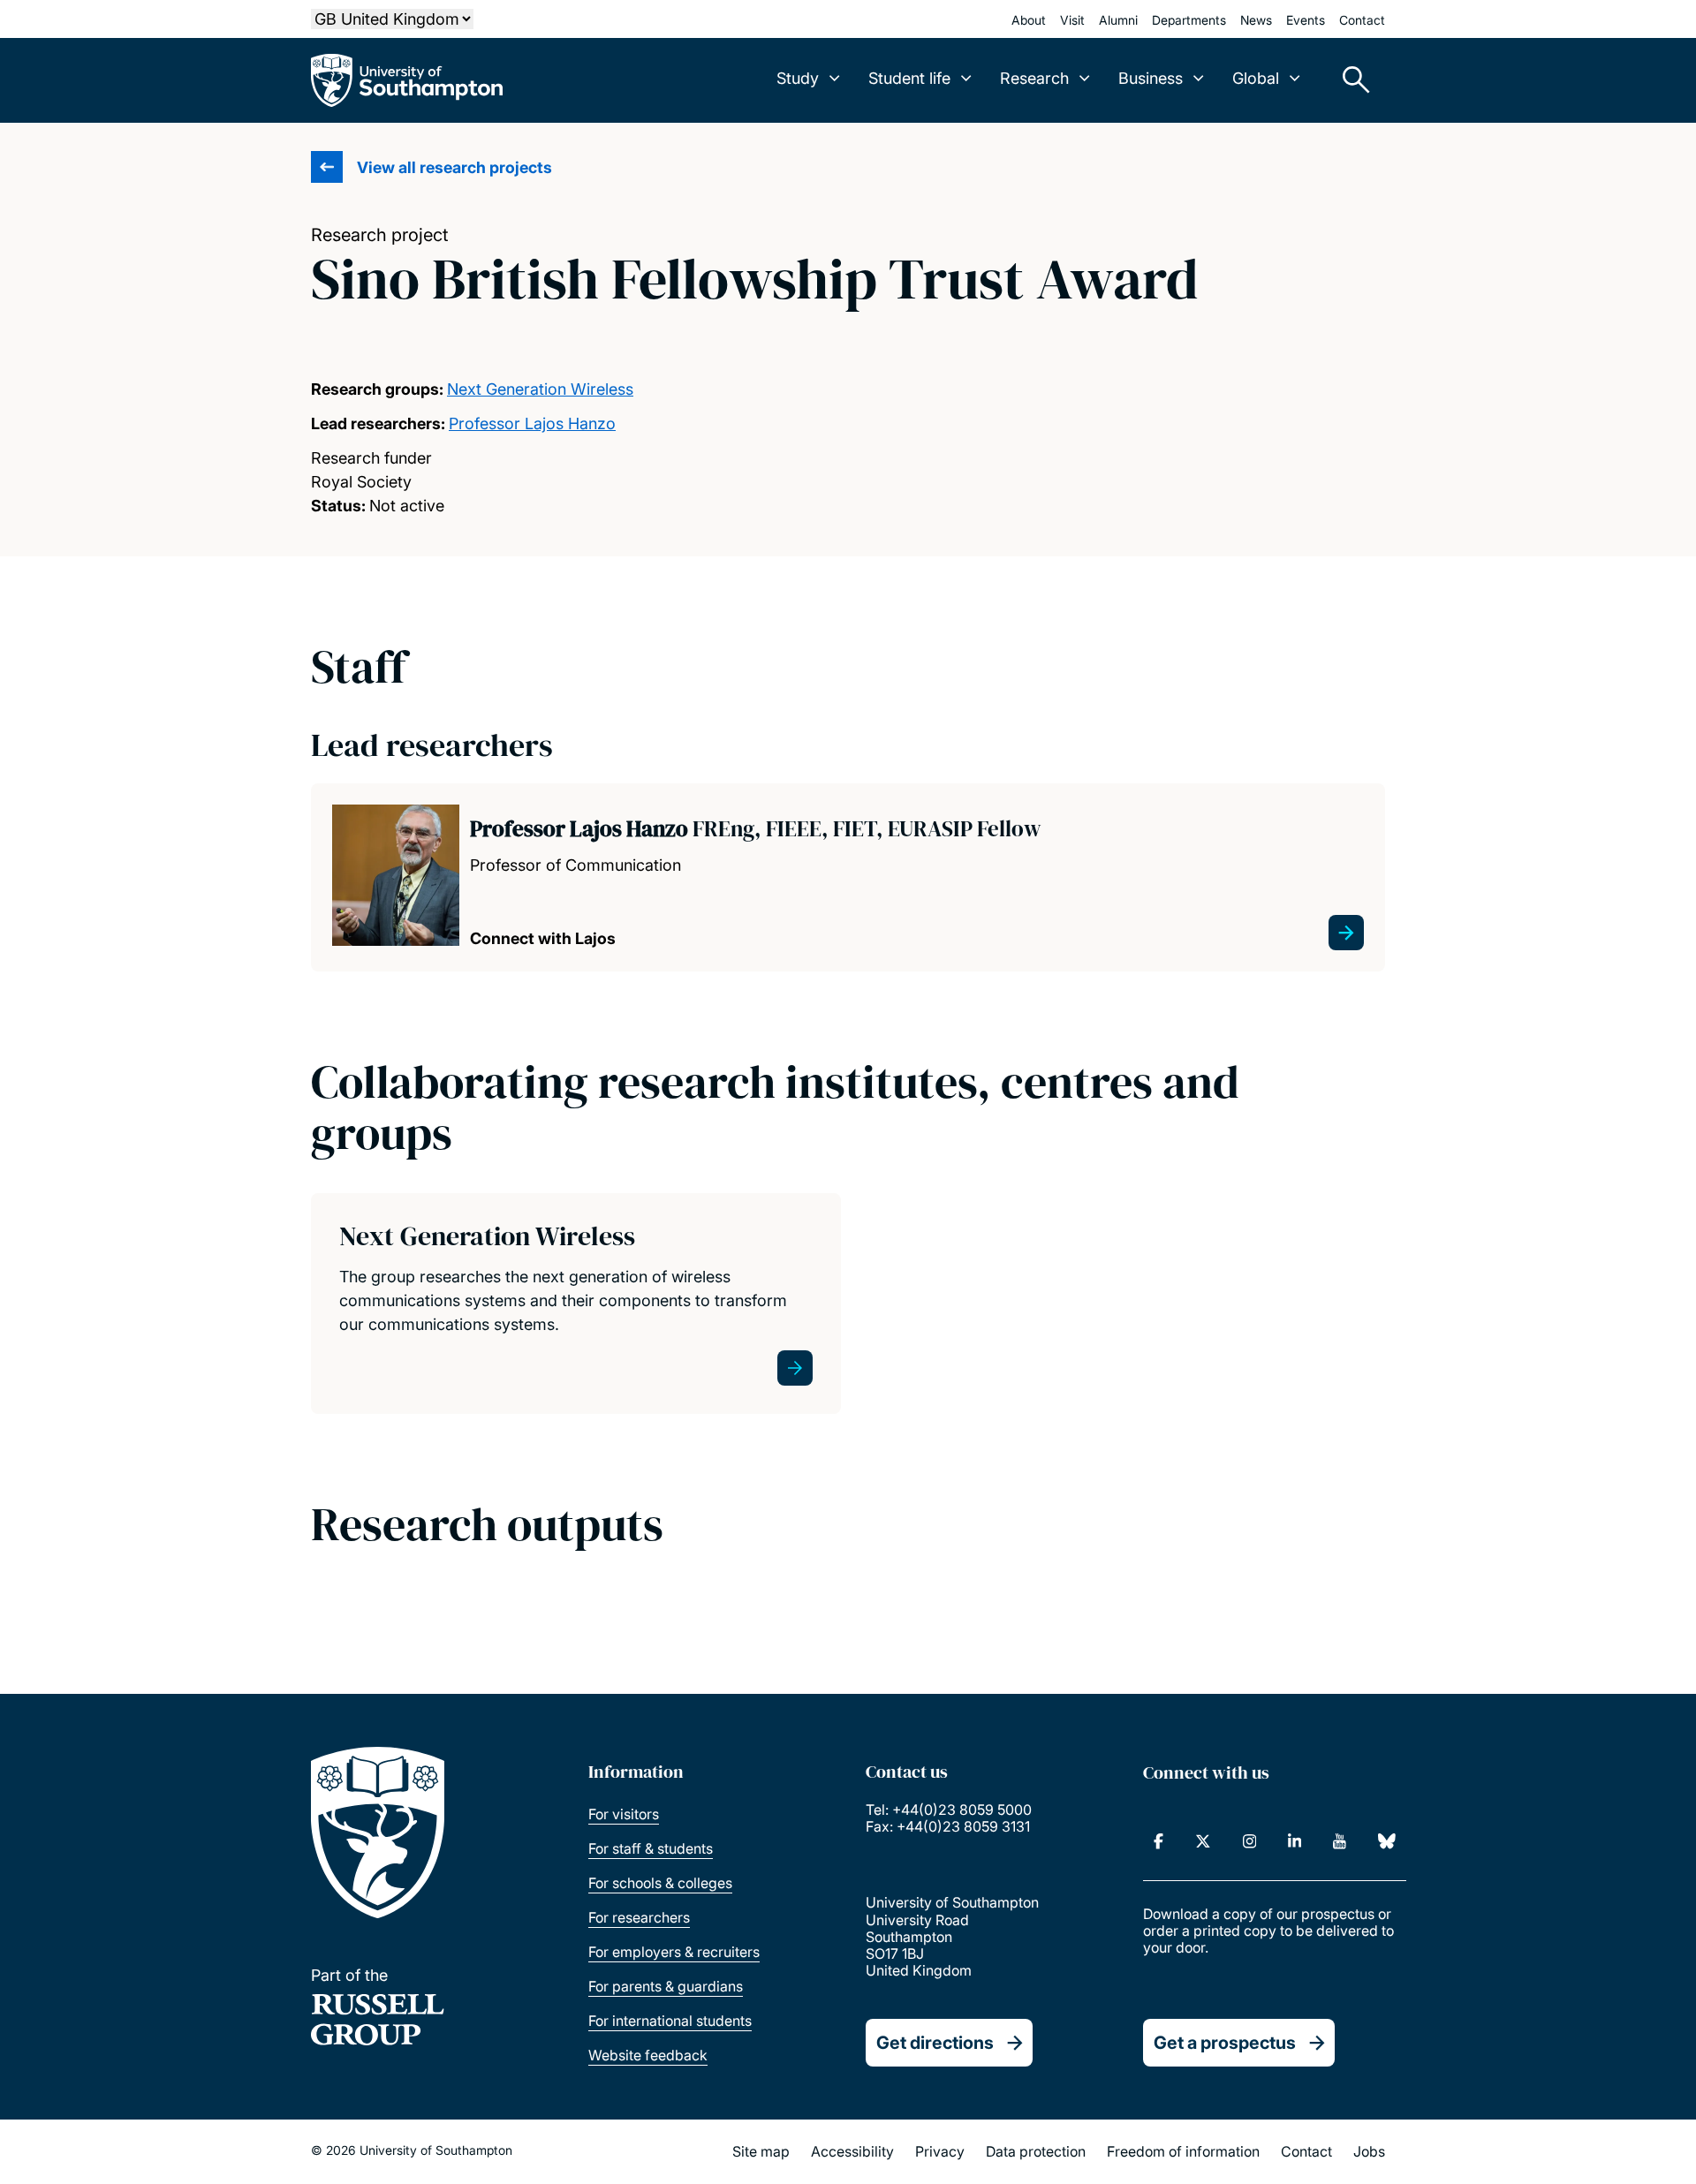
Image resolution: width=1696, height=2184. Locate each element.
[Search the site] (1350, 80)
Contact (1362, 20)
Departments (1189, 20)
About (1029, 20)
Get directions (935, 2043)
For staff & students (651, 1848)
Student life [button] (909, 78)
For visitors (624, 1814)
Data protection (1036, 2151)
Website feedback (648, 2055)
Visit (1072, 20)
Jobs (1369, 2151)
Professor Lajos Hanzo (532, 423)
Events (1306, 20)
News (1256, 20)
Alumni (1118, 20)
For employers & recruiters (674, 1952)
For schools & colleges (660, 1883)
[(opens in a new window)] (1158, 1841)
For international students (670, 2021)
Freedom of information (1183, 2151)
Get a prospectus (1225, 2043)
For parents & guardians (666, 1986)
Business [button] (1151, 78)
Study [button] (798, 78)
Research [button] (1034, 78)
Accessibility (852, 2151)
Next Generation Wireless (540, 389)
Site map (761, 2151)
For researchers (639, 1917)
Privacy (940, 2151)
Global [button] (1256, 78)
